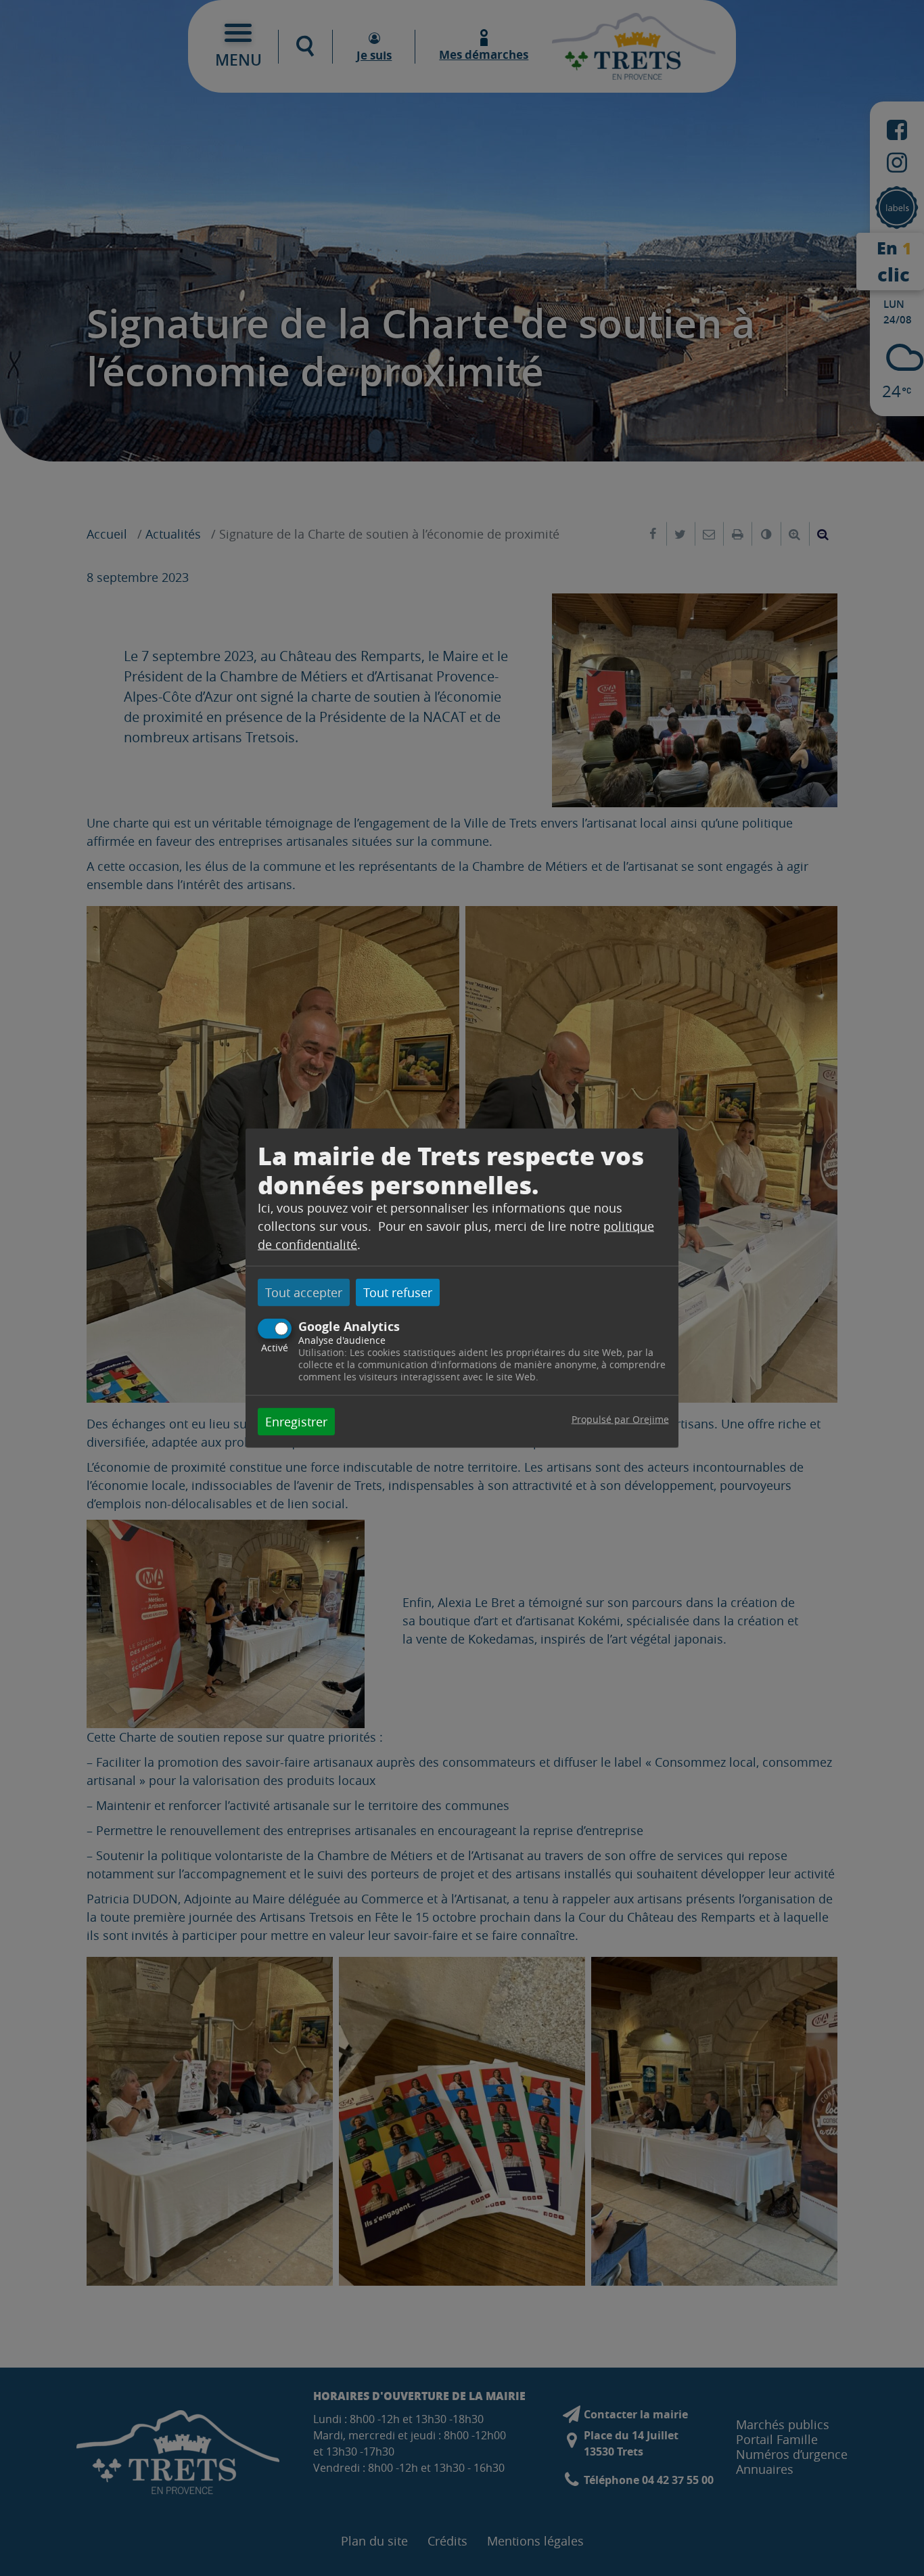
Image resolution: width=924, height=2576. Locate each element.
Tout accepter (304, 1292)
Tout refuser (398, 1292)
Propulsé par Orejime (620, 1419)
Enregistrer (296, 1422)
